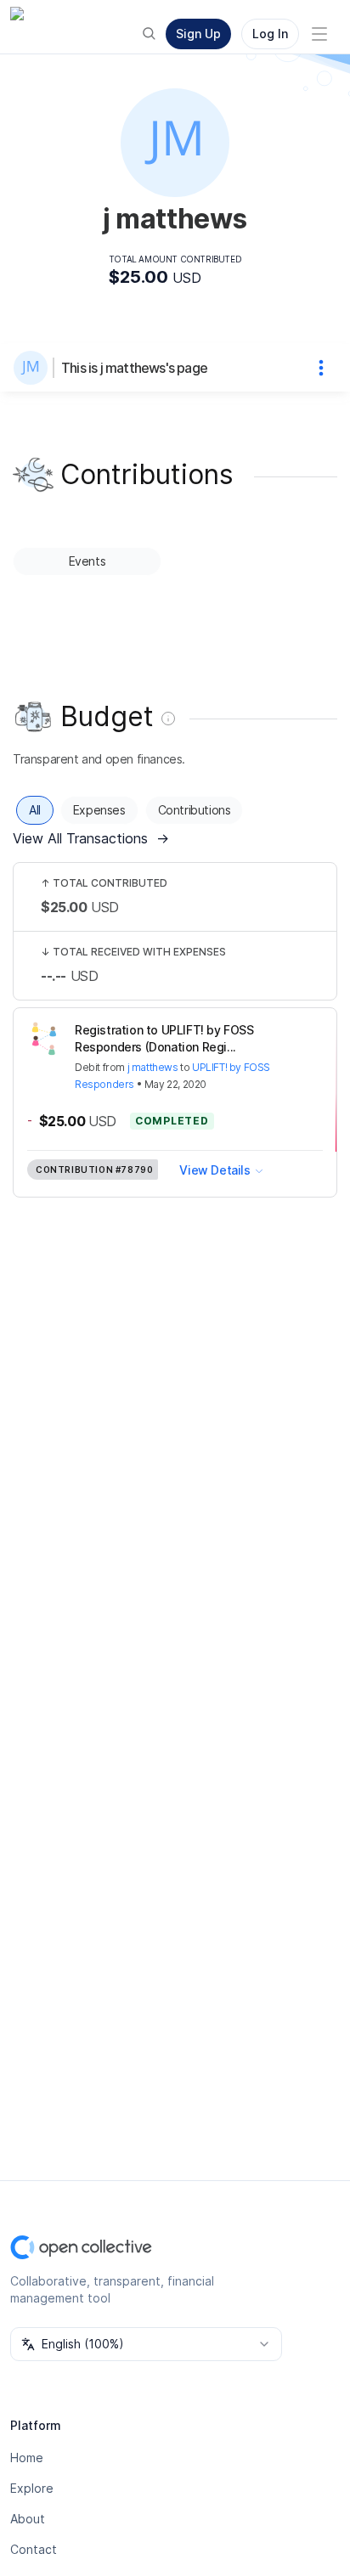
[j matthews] (34, 368)
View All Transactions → (91, 838)
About (28, 2519)
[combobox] (146, 2344)
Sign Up (198, 34)
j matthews (153, 1067)
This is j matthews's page (134, 368)
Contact (34, 2549)
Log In (270, 34)
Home (27, 2458)
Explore (32, 2488)
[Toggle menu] (319, 34)
